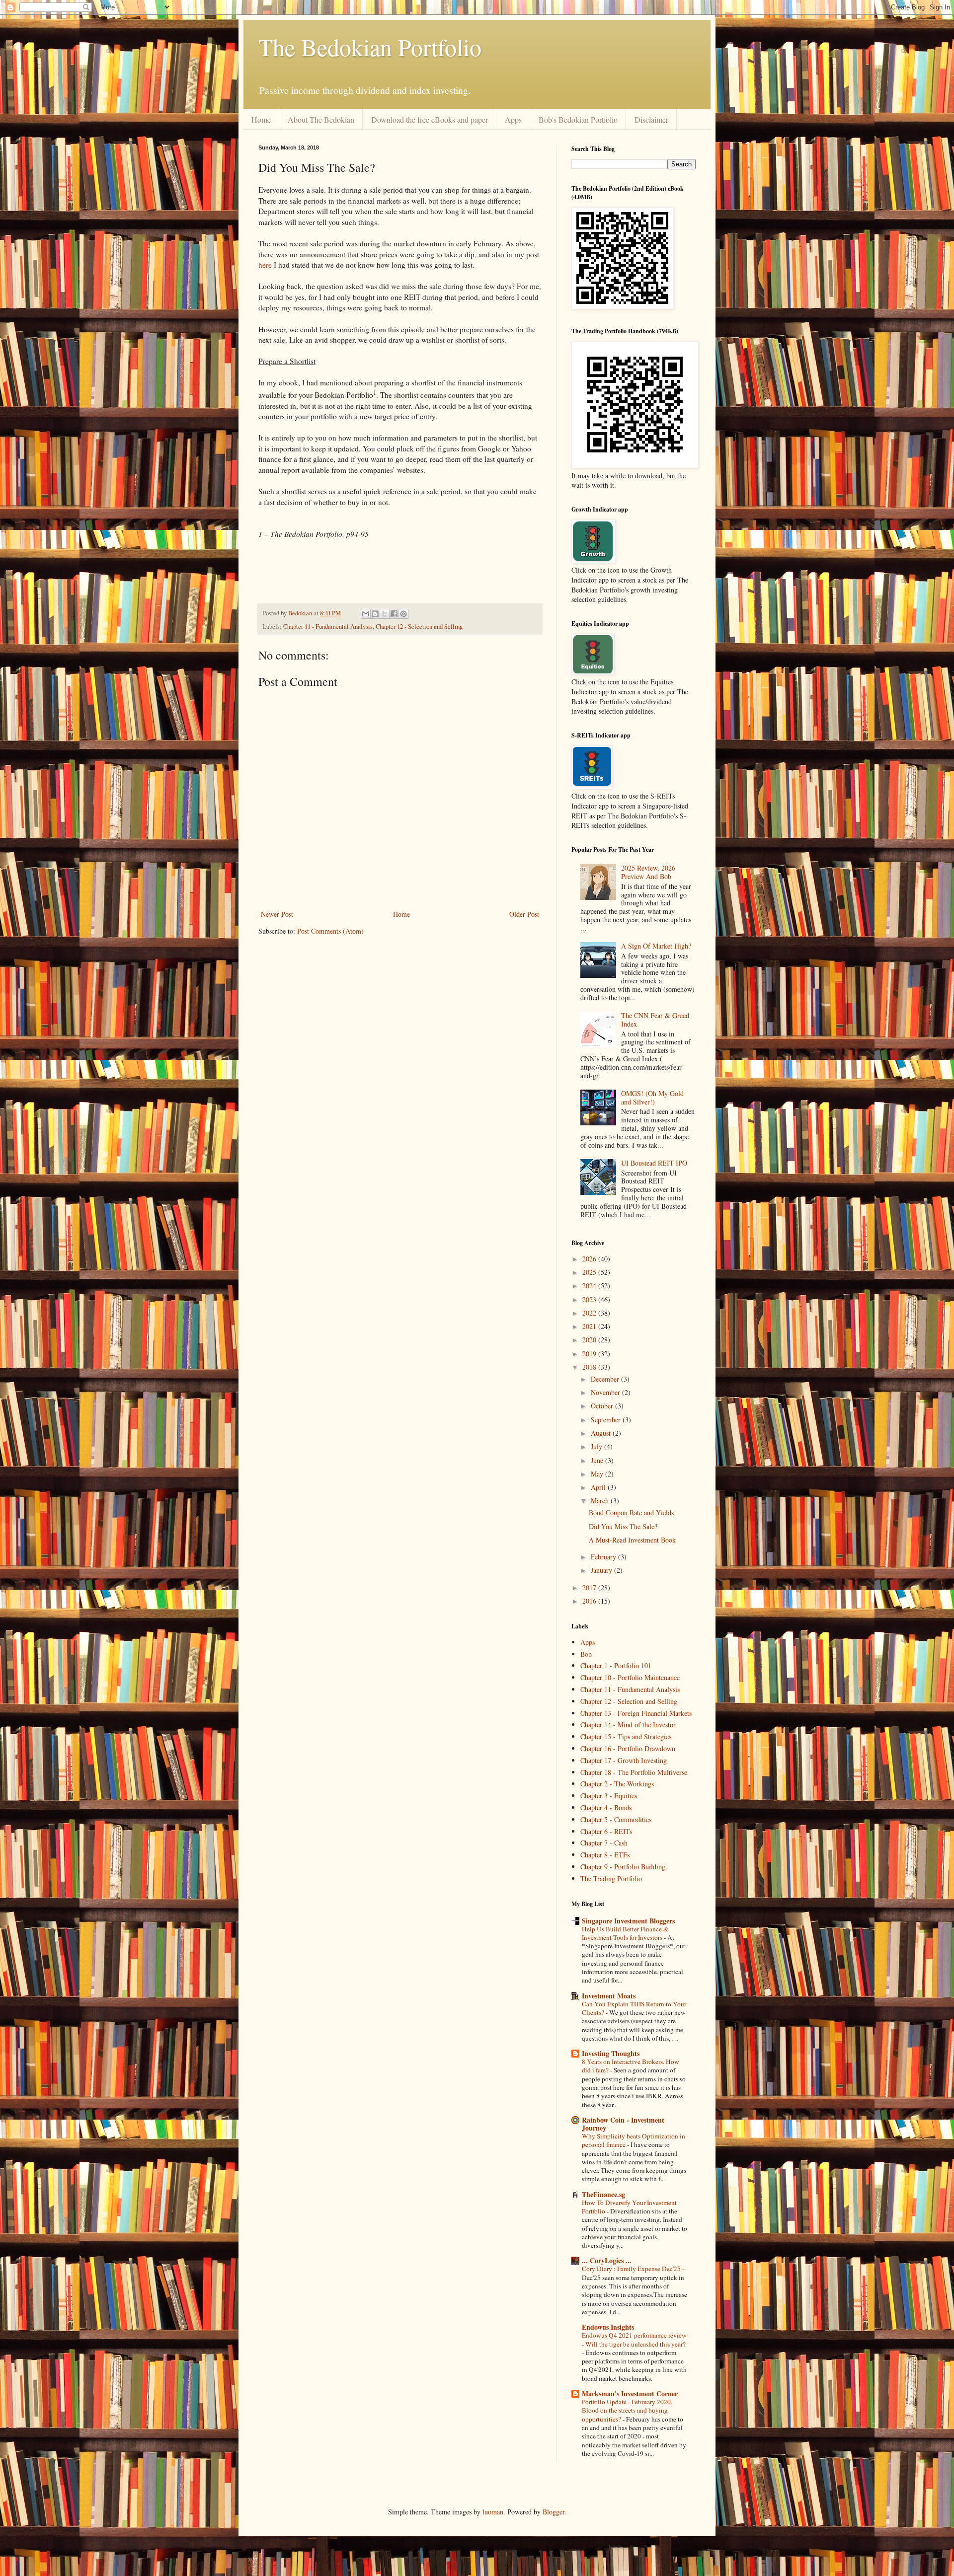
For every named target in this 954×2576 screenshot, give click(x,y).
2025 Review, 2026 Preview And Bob (648, 872)
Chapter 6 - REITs (606, 1831)
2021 (590, 1326)
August (602, 1433)
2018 (590, 1367)
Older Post (524, 914)
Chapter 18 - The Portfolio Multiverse (634, 1772)
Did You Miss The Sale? (623, 1526)
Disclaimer (651, 119)
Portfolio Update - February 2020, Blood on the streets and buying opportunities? (627, 2410)
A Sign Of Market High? (656, 946)
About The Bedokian (321, 119)
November (606, 1392)
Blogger (554, 2512)
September (607, 1420)
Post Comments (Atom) (330, 931)
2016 (590, 1601)
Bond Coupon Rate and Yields (631, 1512)
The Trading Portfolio (611, 1878)
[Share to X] (385, 614)
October (603, 1406)
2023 (590, 1299)
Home (261, 119)
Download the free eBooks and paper (430, 119)
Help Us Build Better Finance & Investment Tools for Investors (625, 1933)
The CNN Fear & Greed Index (655, 1020)
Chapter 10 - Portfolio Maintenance (630, 1677)
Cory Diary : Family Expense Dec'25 (632, 2269)
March (601, 1501)
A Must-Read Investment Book (632, 1540)
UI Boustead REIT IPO (654, 1163)
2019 (590, 1354)
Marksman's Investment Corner (630, 2393)
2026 (590, 1259)
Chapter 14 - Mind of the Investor (628, 1725)
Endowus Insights (608, 2327)
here (265, 265)
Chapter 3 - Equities (609, 1796)
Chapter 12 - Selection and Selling (419, 626)
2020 (590, 1340)
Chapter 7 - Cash (604, 1843)
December (606, 1379)
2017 (590, 1587)
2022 (590, 1313)
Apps (513, 119)
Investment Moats (609, 1996)
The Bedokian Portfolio (370, 47)
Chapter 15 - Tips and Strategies (626, 1736)
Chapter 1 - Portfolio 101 (616, 1665)
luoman (493, 2512)
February (604, 1557)
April (599, 1487)
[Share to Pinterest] (403, 614)
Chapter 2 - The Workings (617, 1784)
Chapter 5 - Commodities (616, 1819)
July (597, 1446)
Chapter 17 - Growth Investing (624, 1760)
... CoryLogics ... (607, 2260)
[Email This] (366, 614)
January (602, 1570)
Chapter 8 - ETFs (605, 1855)
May (598, 1474)
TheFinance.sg (603, 2194)
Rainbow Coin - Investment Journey (623, 2124)
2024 (590, 1286)
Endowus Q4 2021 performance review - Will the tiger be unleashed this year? (634, 2339)
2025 (590, 1272)
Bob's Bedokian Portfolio (578, 119)
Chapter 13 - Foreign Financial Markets (636, 1713)
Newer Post (277, 914)
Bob (586, 1654)
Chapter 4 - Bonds (606, 1807)
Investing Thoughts (611, 2053)
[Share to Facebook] (394, 614)
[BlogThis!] (375, 614)
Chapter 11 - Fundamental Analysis (328, 626)
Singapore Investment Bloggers (628, 1921)
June (598, 1460)
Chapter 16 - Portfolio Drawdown (628, 1748)
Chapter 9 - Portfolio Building (623, 1867)
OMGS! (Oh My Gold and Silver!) (652, 1098)
